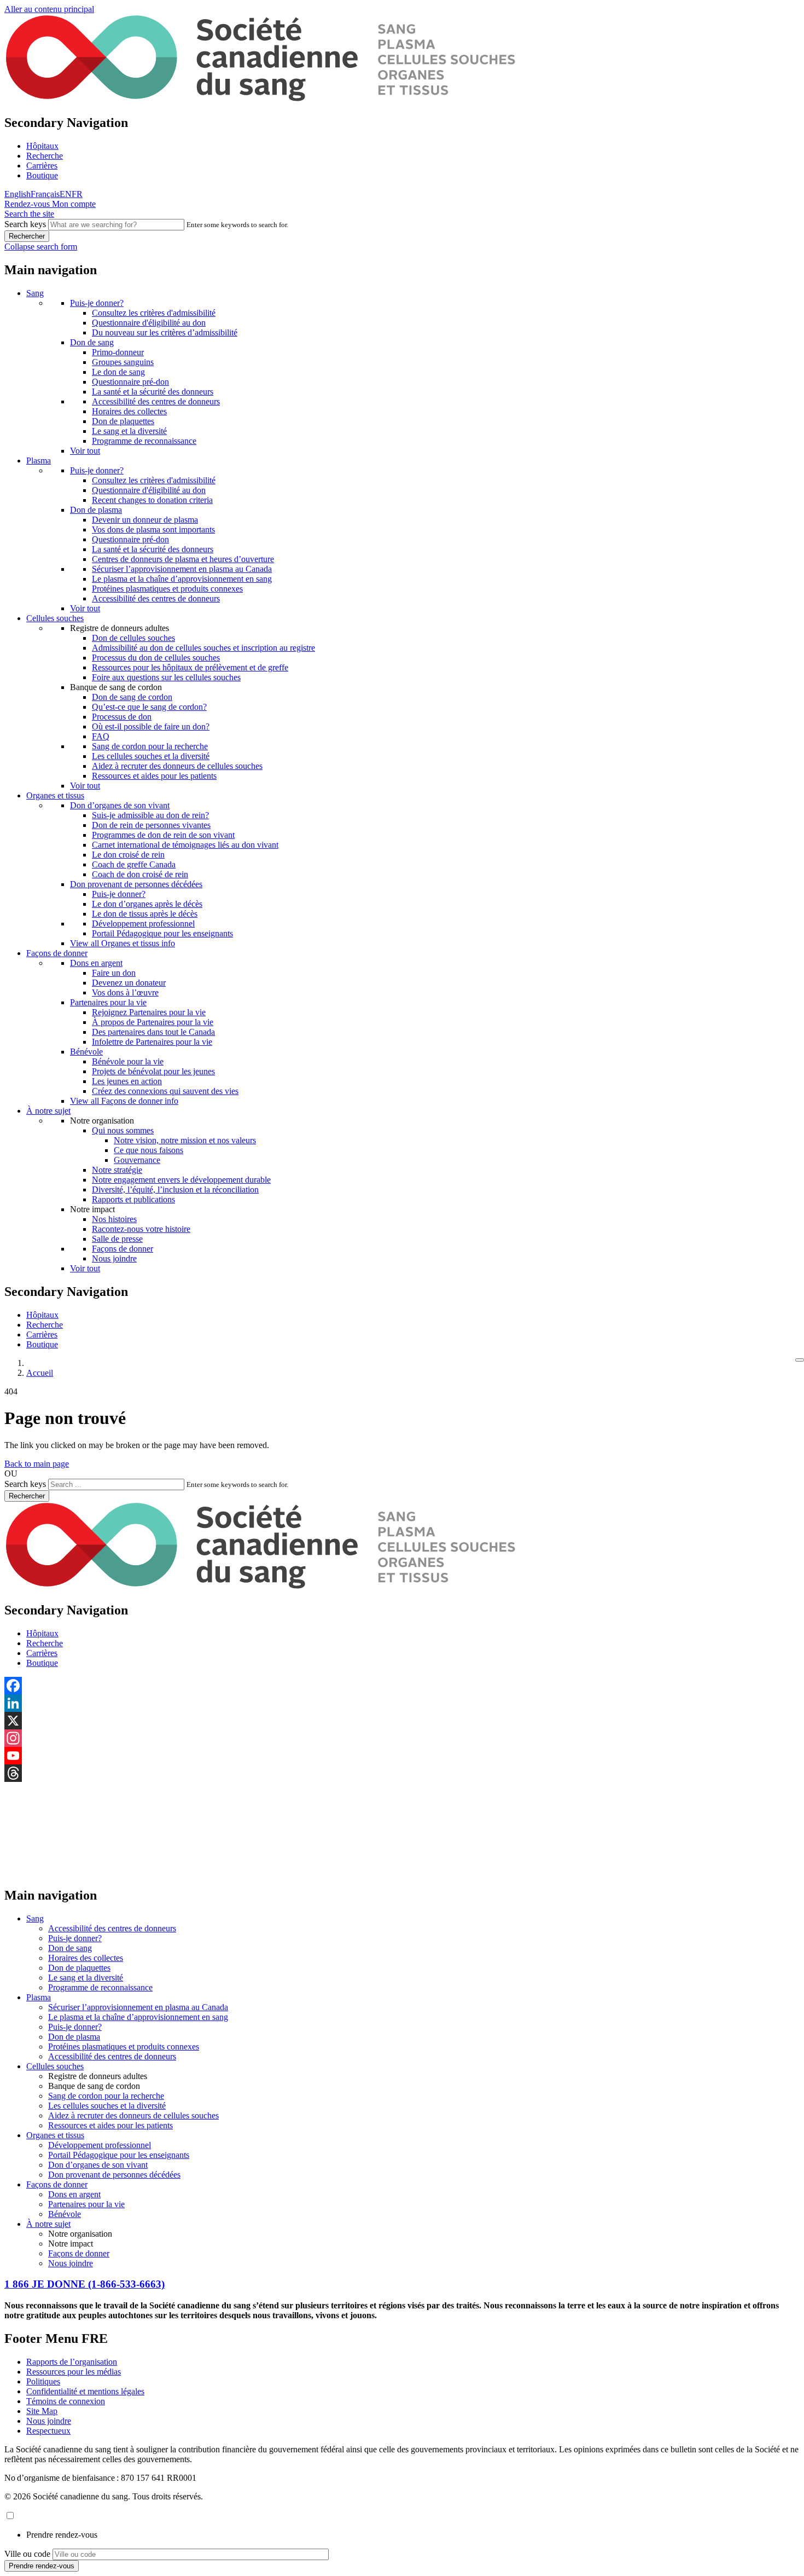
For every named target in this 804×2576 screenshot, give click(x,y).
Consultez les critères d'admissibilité (154, 313)
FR (77, 194)
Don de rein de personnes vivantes (151, 825)
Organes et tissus (55, 795)
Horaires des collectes (129, 411)
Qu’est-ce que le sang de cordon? (149, 707)
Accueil (40, 1373)
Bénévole (86, 1052)
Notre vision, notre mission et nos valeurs (185, 1140)
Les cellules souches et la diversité (151, 756)
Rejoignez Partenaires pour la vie (149, 1012)
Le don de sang (118, 372)
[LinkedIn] (402, 1703)
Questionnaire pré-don (130, 382)
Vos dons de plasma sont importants (153, 529)
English (18, 194)
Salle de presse (117, 1239)
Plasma (39, 461)
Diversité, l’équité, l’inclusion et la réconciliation (175, 1189)
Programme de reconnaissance (144, 441)
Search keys (25, 224)
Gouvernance (137, 1160)
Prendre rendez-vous (62, 2535)
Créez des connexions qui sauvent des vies (165, 1091)
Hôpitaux (42, 146)
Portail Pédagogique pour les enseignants (162, 933)
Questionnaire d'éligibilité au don (149, 323)
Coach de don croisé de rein (140, 874)
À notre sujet (48, 1111)
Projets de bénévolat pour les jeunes (153, 1071)
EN (66, 194)
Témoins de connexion (66, 2401)
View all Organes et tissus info (123, 943)
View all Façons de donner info (124, 1101)
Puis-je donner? (97, 303)
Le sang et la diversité (129, 431)
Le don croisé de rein (128, 855)
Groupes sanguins (123, 362)
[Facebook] (402, 1686)
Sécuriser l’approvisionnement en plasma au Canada (182, 569)
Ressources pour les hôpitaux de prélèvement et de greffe (190, 667)
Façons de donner (57, 953)
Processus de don (122, 717)
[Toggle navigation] (800, 1360)
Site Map (42, 2411)
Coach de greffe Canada (134, 864)
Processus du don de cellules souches (156, 658)
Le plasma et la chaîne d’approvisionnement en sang (182, 579)
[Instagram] (402, 1738)
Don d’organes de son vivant (120, 805)
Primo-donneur (118, 352)
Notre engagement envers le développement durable (181, 1180)
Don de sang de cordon (132, 697)
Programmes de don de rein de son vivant (163, 835)
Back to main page (37, 1464)
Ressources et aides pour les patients (154, 776)
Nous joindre (114, 1258)
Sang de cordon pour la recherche (150, 746)
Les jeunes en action (127, 1081)
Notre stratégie (117, 1170)
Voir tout (85, 451)
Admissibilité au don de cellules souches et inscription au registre (203, 648)
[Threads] (402, 1773)
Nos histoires (114, 1219)
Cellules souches (55, 618)
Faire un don (114, 973)
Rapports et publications (133, 1199)
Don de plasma (96, 510)
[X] (402, 1721)
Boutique (42, 175)
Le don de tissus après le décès (145, 914)
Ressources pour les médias (74, 2372)
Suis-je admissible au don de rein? (150, 815)
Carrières (42, 166)
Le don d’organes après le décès (147, 904)
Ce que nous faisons (148, 1150)
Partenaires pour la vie (108, 1002)
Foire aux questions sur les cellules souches (166, 677)
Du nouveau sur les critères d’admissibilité (165, 332)
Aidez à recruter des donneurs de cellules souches (177, 766)
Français (45, 194)
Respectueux (48, 2431)
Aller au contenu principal (49, 9)
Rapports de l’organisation (72, 2362)
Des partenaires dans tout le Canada (153, 1032)
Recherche (45, 156)
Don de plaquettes (123, 421)
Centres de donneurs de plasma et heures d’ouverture (183, 559)
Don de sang (92, 342)
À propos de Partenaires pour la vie (153, 1022)
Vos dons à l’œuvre (125, 992)
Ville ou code (27, 2554)
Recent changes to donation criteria (152, 500)
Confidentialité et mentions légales (85, 2391)
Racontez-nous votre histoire (141, 1229)
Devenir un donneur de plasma (145, 520)
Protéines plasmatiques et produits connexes (167, 589)
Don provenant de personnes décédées (136, 884)
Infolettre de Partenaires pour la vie (152, 1042)
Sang (35, 293)
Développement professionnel (143, 924)
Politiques (43, 2381)
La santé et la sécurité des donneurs (153, 392)
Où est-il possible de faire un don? (151, 727)
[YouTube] (402, 1756)
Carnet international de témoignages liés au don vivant (185, 845)
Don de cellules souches (133, 638)
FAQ (101, 736)
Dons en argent (96, 963)
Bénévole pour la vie (128, 1061)
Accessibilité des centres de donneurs (156, 401)
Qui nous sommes (123, 1130)
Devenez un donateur (129, 983)
